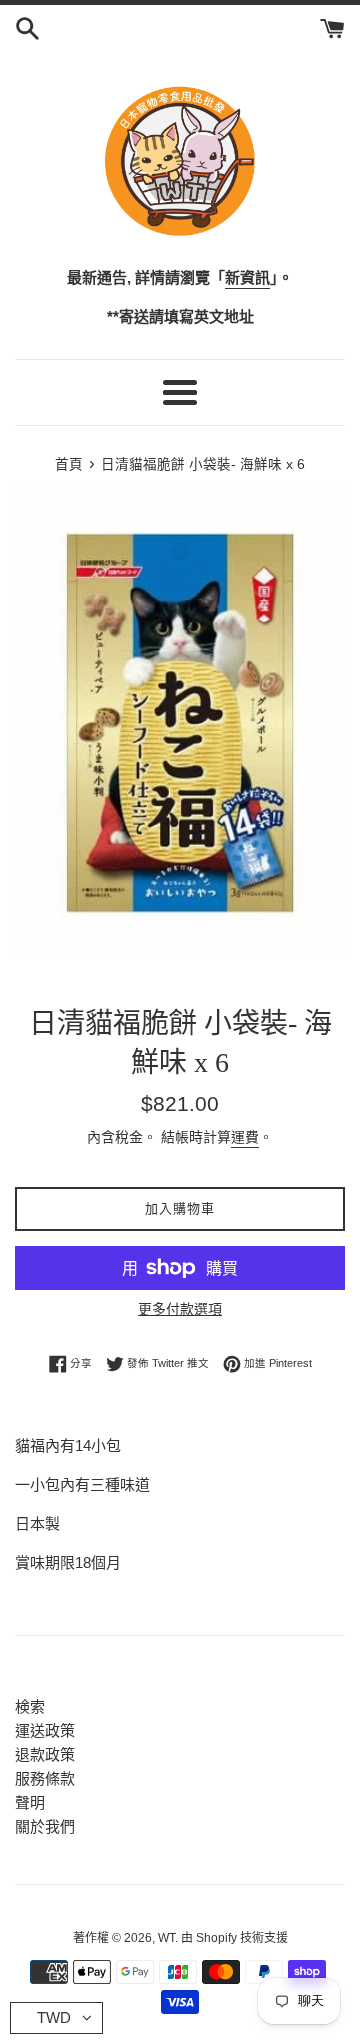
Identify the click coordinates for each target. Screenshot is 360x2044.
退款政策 (45, 1754)
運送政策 (45, 1730)
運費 (245, 1137)
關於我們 (45, 1826)
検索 (30, 1706)
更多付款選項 (180, 1309)
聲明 (30, 1802)
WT (166, 1938)
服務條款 (45, 1778)
